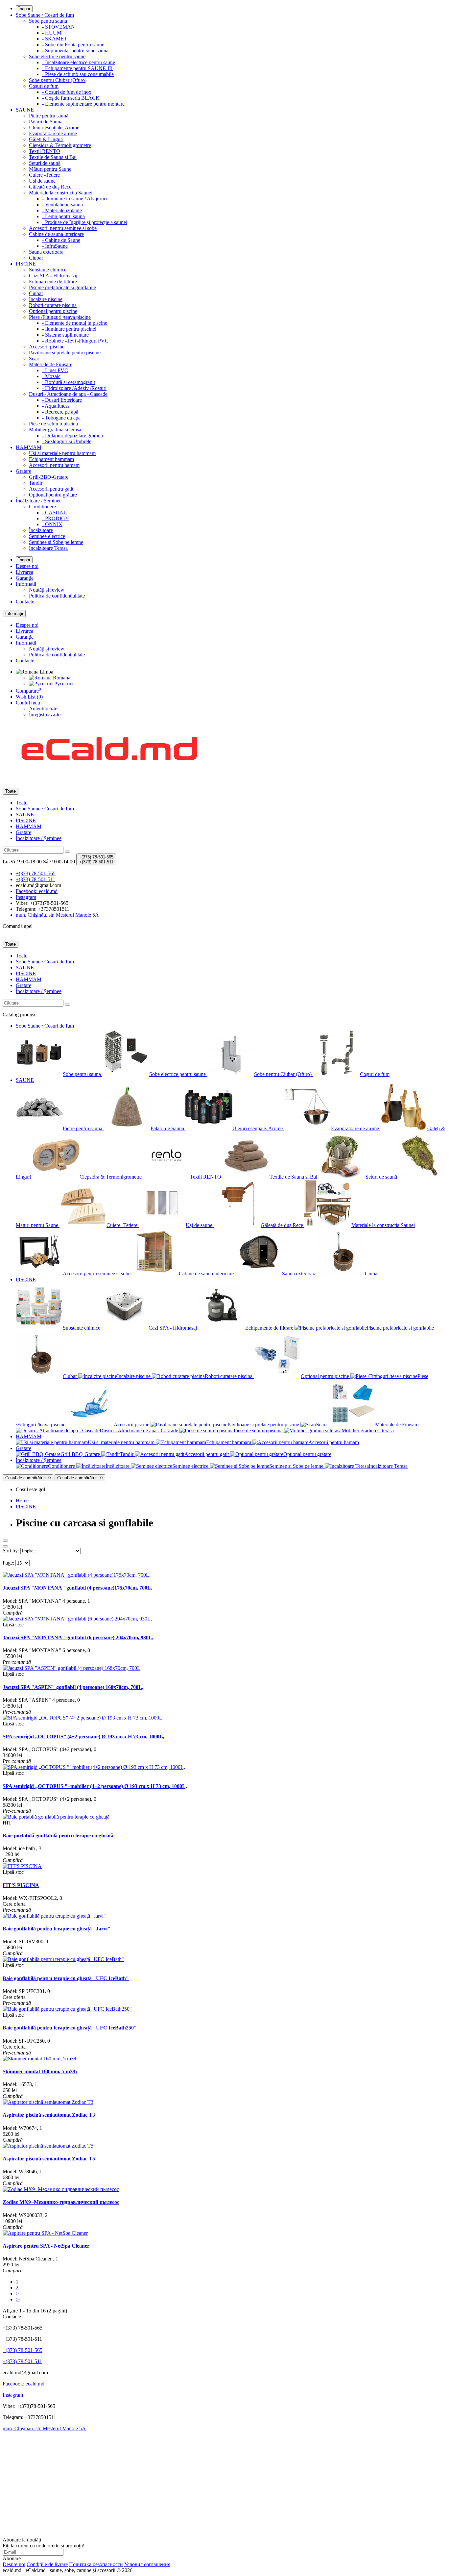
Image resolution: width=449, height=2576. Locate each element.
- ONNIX (52, 524)
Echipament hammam (51, 459)
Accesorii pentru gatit (51, 489)
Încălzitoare (41, 530)
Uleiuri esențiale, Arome (54, 128)
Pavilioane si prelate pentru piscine (65, 353)
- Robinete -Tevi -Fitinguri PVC (75, 341)
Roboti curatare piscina (53, 305)
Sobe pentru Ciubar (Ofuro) (58, 80)
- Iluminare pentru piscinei (69, 329)
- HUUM (52, 33)
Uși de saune (42, 181)
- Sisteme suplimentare (65, 335)
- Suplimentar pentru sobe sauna (75, 51)
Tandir (36, 483)
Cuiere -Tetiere (44, 175)
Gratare (24, 471)
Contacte (25, 602)
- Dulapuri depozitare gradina (72, 435)
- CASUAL (54, 512)
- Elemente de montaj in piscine (75, 323)
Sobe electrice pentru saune (57, 56)
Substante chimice (48, 270)
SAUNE (25, 110)
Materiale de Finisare (51, 364)
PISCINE (26, 264)
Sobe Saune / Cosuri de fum (45, 15)
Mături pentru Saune (50, 169)
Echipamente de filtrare (53, 281)
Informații (26, 584)
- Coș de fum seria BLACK (71, 98)
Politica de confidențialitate (57, 596)
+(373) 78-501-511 (22, 2361)
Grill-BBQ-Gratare (49, 477)
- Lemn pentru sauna (63, 216)
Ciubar (36, 258)
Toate (22, 803)
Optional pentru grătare (53, 495)
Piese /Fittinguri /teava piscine (60, 317)
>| (18, 2299)
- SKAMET (55, 39)
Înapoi (24, 9)
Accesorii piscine (47, 347)
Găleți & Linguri (46, 139)
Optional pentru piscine (53, 311)
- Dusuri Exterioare (62, 400)
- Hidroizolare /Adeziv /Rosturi (74, 388)
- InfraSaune (55, 246)
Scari (34, 358)
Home (22, 1501)
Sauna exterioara (46, 252)
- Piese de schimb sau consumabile (78, 74)
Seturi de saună (45, 163)
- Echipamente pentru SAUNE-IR (77, 68)
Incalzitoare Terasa (48, 548)
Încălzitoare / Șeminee (39, 501)
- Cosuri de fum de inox (67, 92)
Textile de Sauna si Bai (53, 157)
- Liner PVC (55, 370)
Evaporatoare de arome (53, 133)
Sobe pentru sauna (48, 21)
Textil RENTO (45, 151)
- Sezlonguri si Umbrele (67, 441)
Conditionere (42, 507)
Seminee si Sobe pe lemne (56, 542)
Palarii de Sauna (46, 122)
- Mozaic (51, 376)
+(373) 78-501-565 (23, 2350)
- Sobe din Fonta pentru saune (73, 45)
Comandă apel (18, 926)
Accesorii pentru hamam (54, 465)
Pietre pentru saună (49, 116)
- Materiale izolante (62, 210)
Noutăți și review (47, 590)
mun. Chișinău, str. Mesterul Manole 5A (44, 2428)
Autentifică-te (43, 709)
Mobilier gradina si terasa (55, 430)
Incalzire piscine (46, 299)
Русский (63, 684)
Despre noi (27, 566)
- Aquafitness (56, 406)
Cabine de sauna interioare (56, 234)
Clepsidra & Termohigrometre (60, 145)
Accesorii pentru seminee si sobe (63, 228)
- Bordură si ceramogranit (69, 382)
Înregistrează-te (45, 714)
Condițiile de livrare (47, 2564)
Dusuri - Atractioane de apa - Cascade (68, 394)
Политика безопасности (96, 2564)
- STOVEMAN (59, 27)
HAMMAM (29, 447)
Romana (61, 678)
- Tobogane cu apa (61, 418)
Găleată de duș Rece (50, 187)
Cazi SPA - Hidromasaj (53, 276)
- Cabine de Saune (61, 240)
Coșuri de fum (44, 86)
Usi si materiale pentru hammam (62, 453)
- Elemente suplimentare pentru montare (83, 104)
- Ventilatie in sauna (62, 204)
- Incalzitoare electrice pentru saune (79, 62)
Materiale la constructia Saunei (61, 193)
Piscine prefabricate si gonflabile (62, 287)
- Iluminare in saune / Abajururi (74, 199)
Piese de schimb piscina (53, 424)
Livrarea (24, 572)
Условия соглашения (147, 2564)
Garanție (25, 578)
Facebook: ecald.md (24, 2384)
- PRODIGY (56, 518)
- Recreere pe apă (60, 412)
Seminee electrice (47, 536)
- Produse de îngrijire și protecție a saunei (85, 222)
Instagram (13, 2395)
